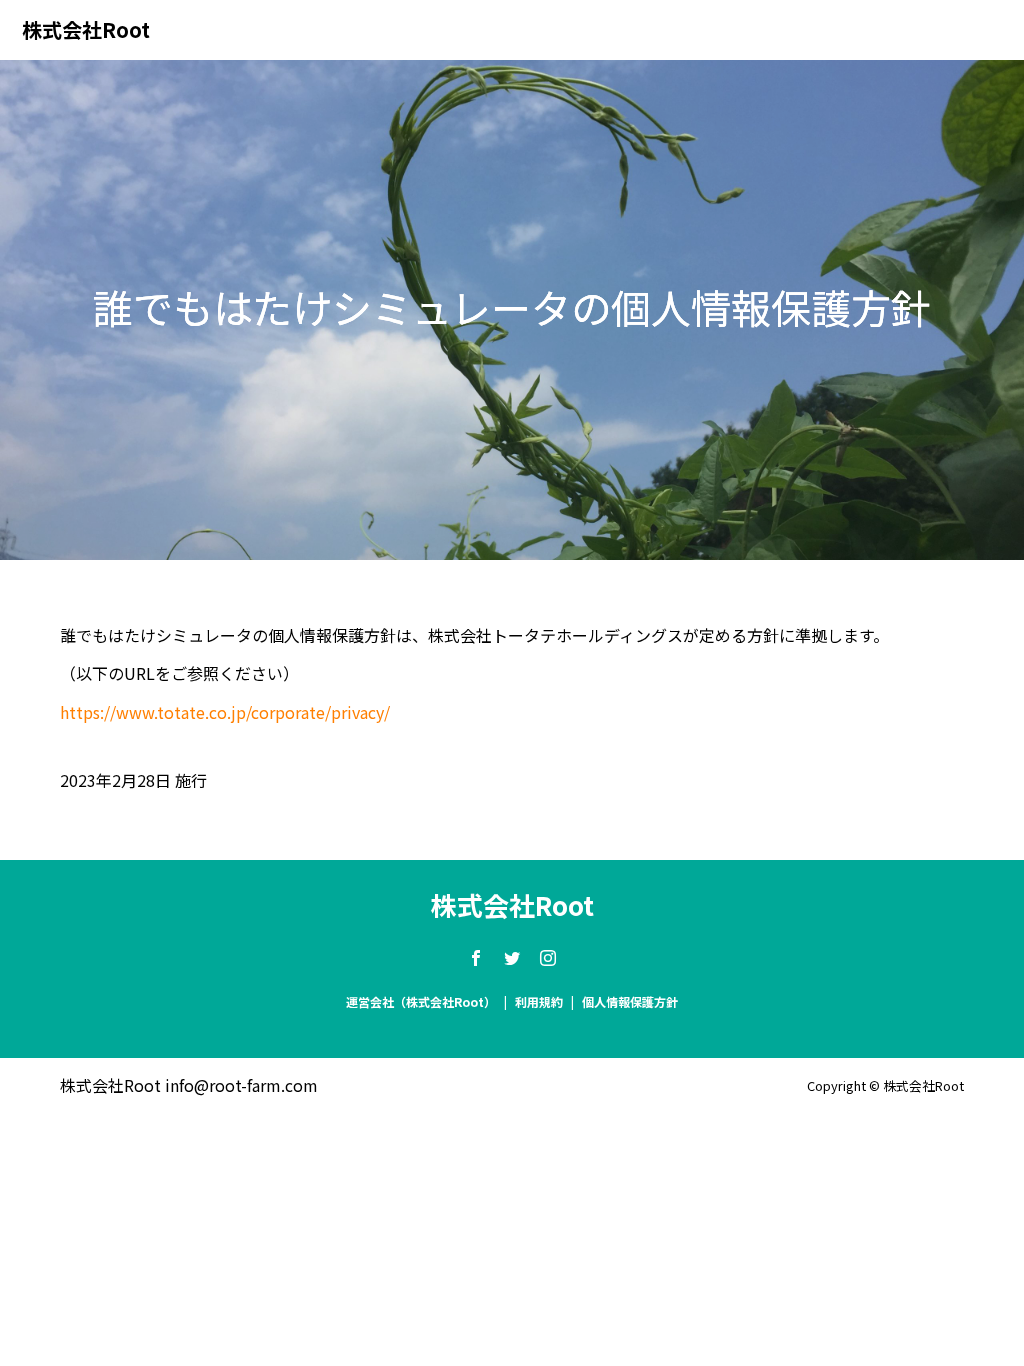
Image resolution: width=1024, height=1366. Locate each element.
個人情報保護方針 (630, 1001)
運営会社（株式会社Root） (421, 1001)
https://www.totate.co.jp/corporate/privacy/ (225, 712)
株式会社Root (86, 29)
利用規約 (539, 1001)
